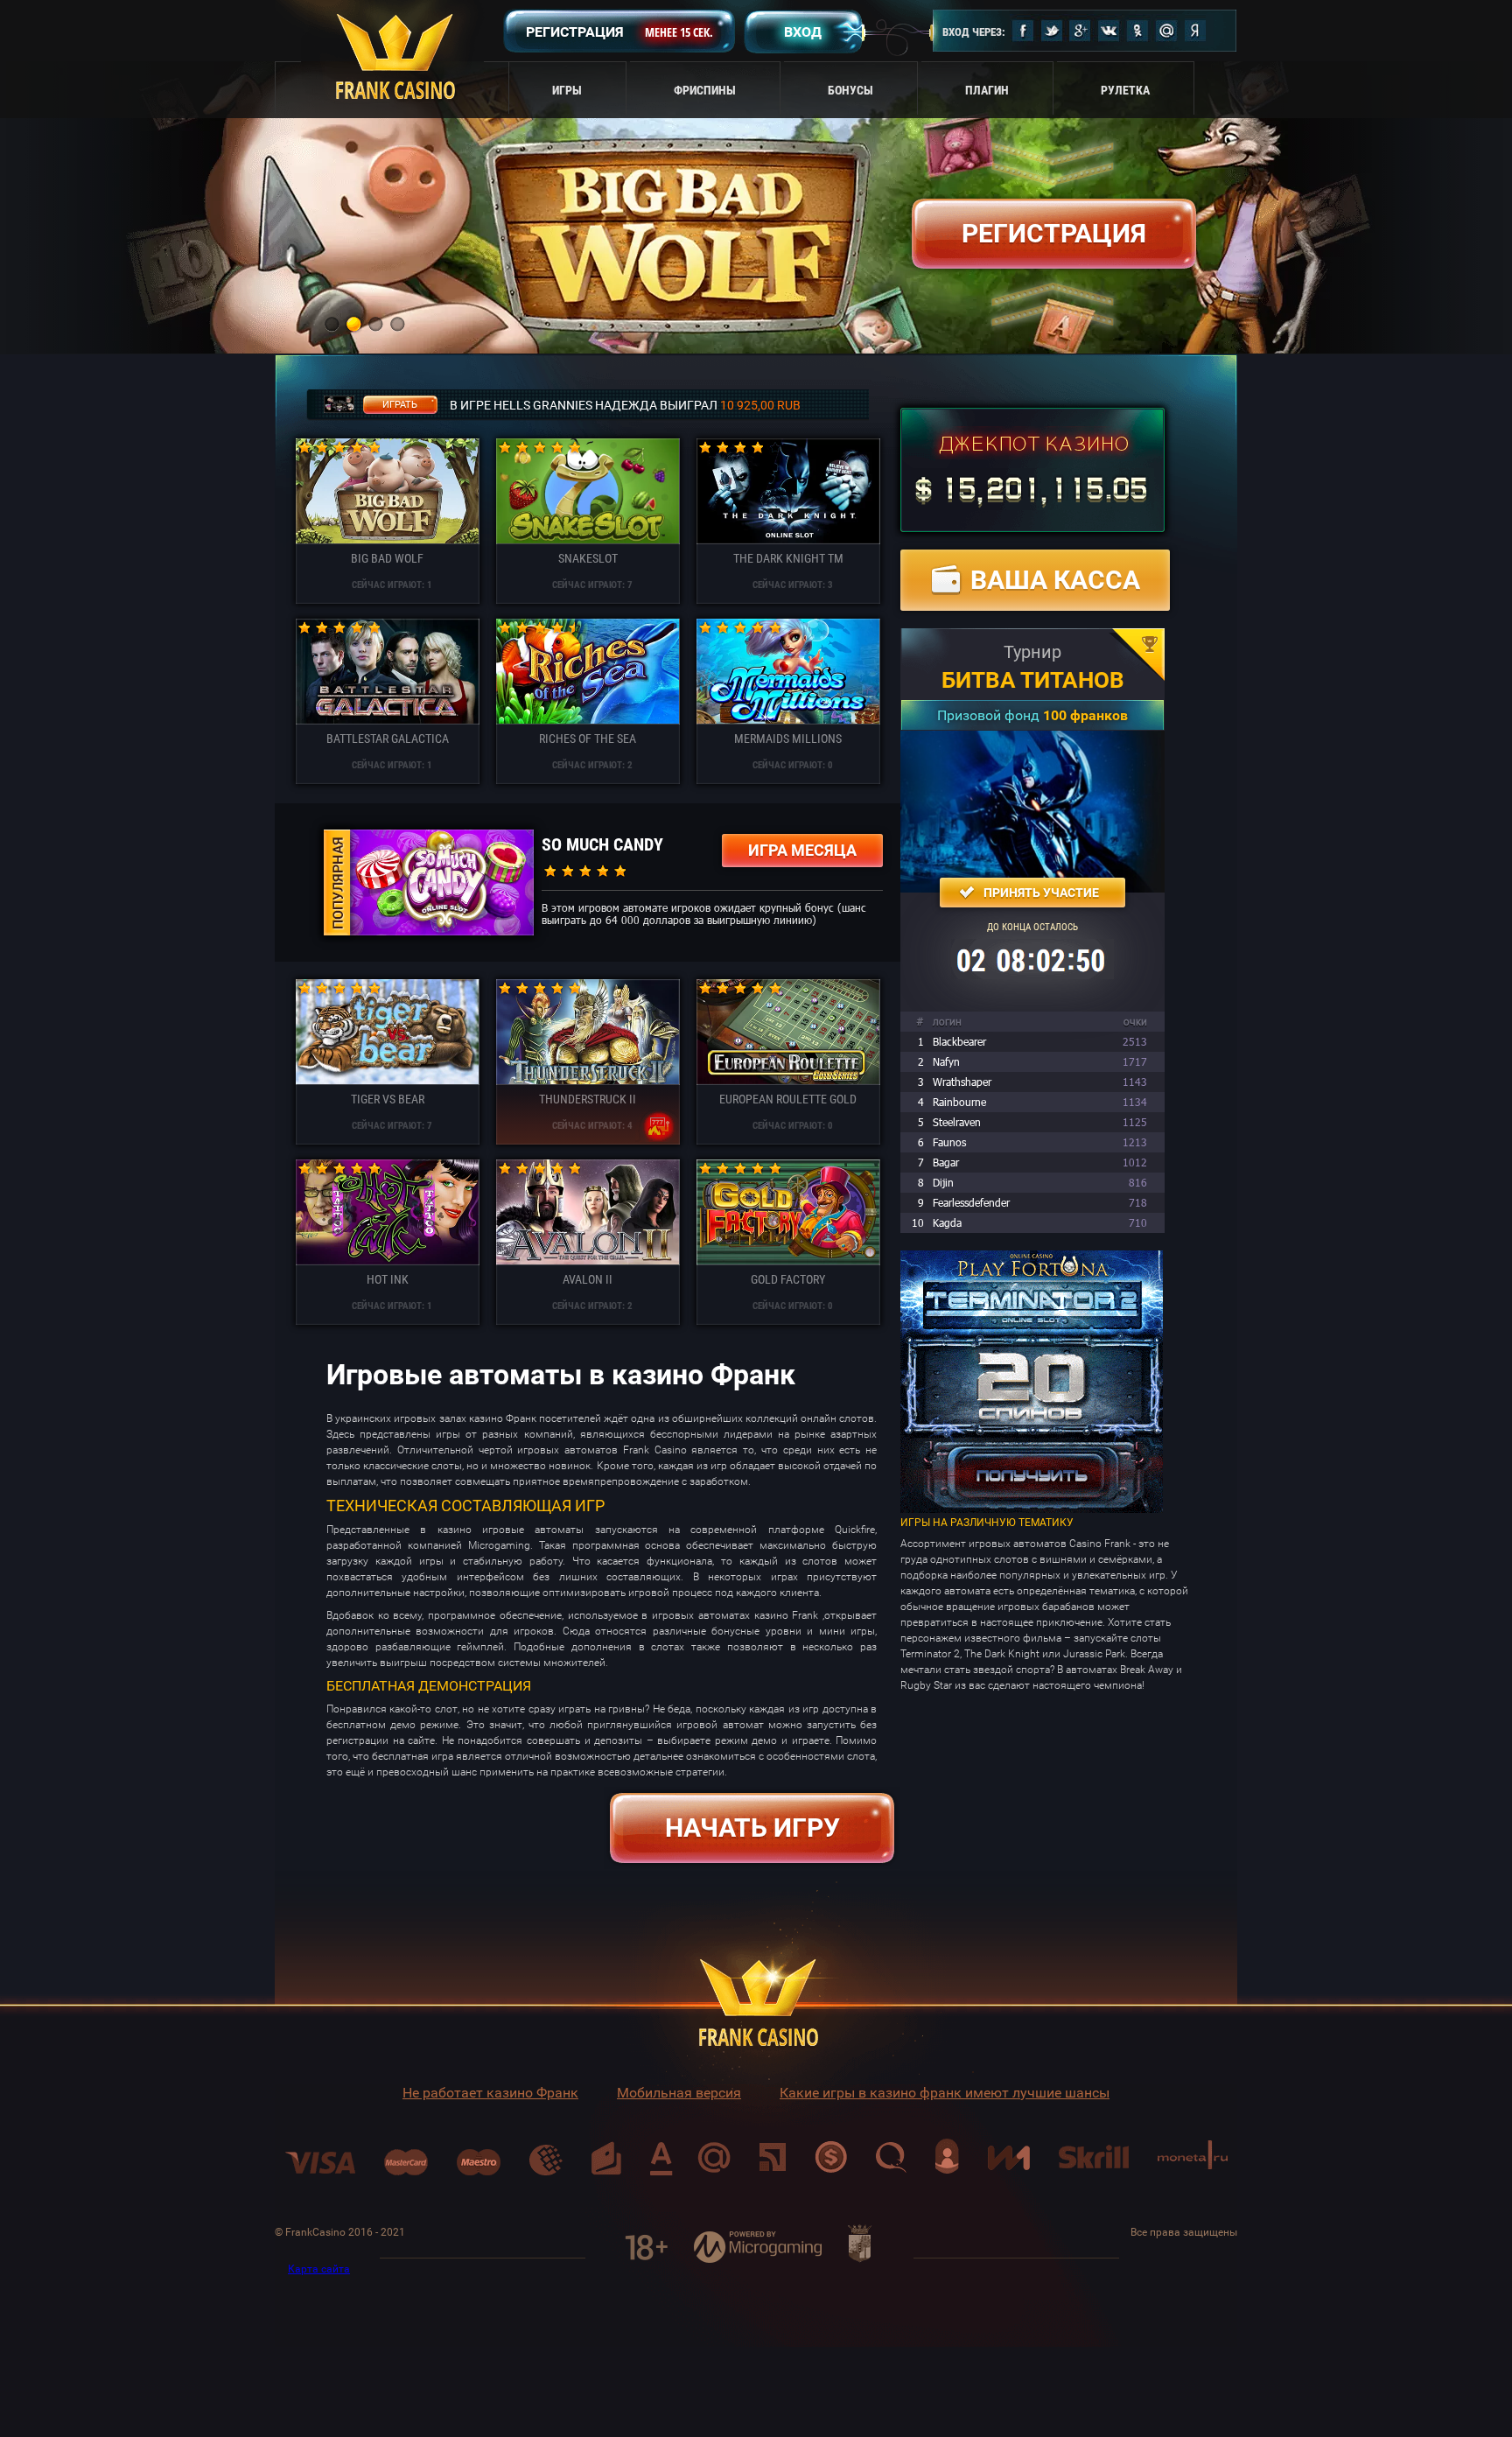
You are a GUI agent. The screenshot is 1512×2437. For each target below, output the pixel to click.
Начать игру (752, 1828)
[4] (397, 324)
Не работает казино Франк (490, 2093)
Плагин (987, 90)
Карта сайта (319, 2269)
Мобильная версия (679, 2093)
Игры (567, 90)
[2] (353, 324)
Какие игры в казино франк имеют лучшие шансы (945, 2093)
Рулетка (1125, 90)
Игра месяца (802, 850)
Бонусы (850, 90)
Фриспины (705, 90)
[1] (332, 324)
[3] (375, 324)
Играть (400, 405)
